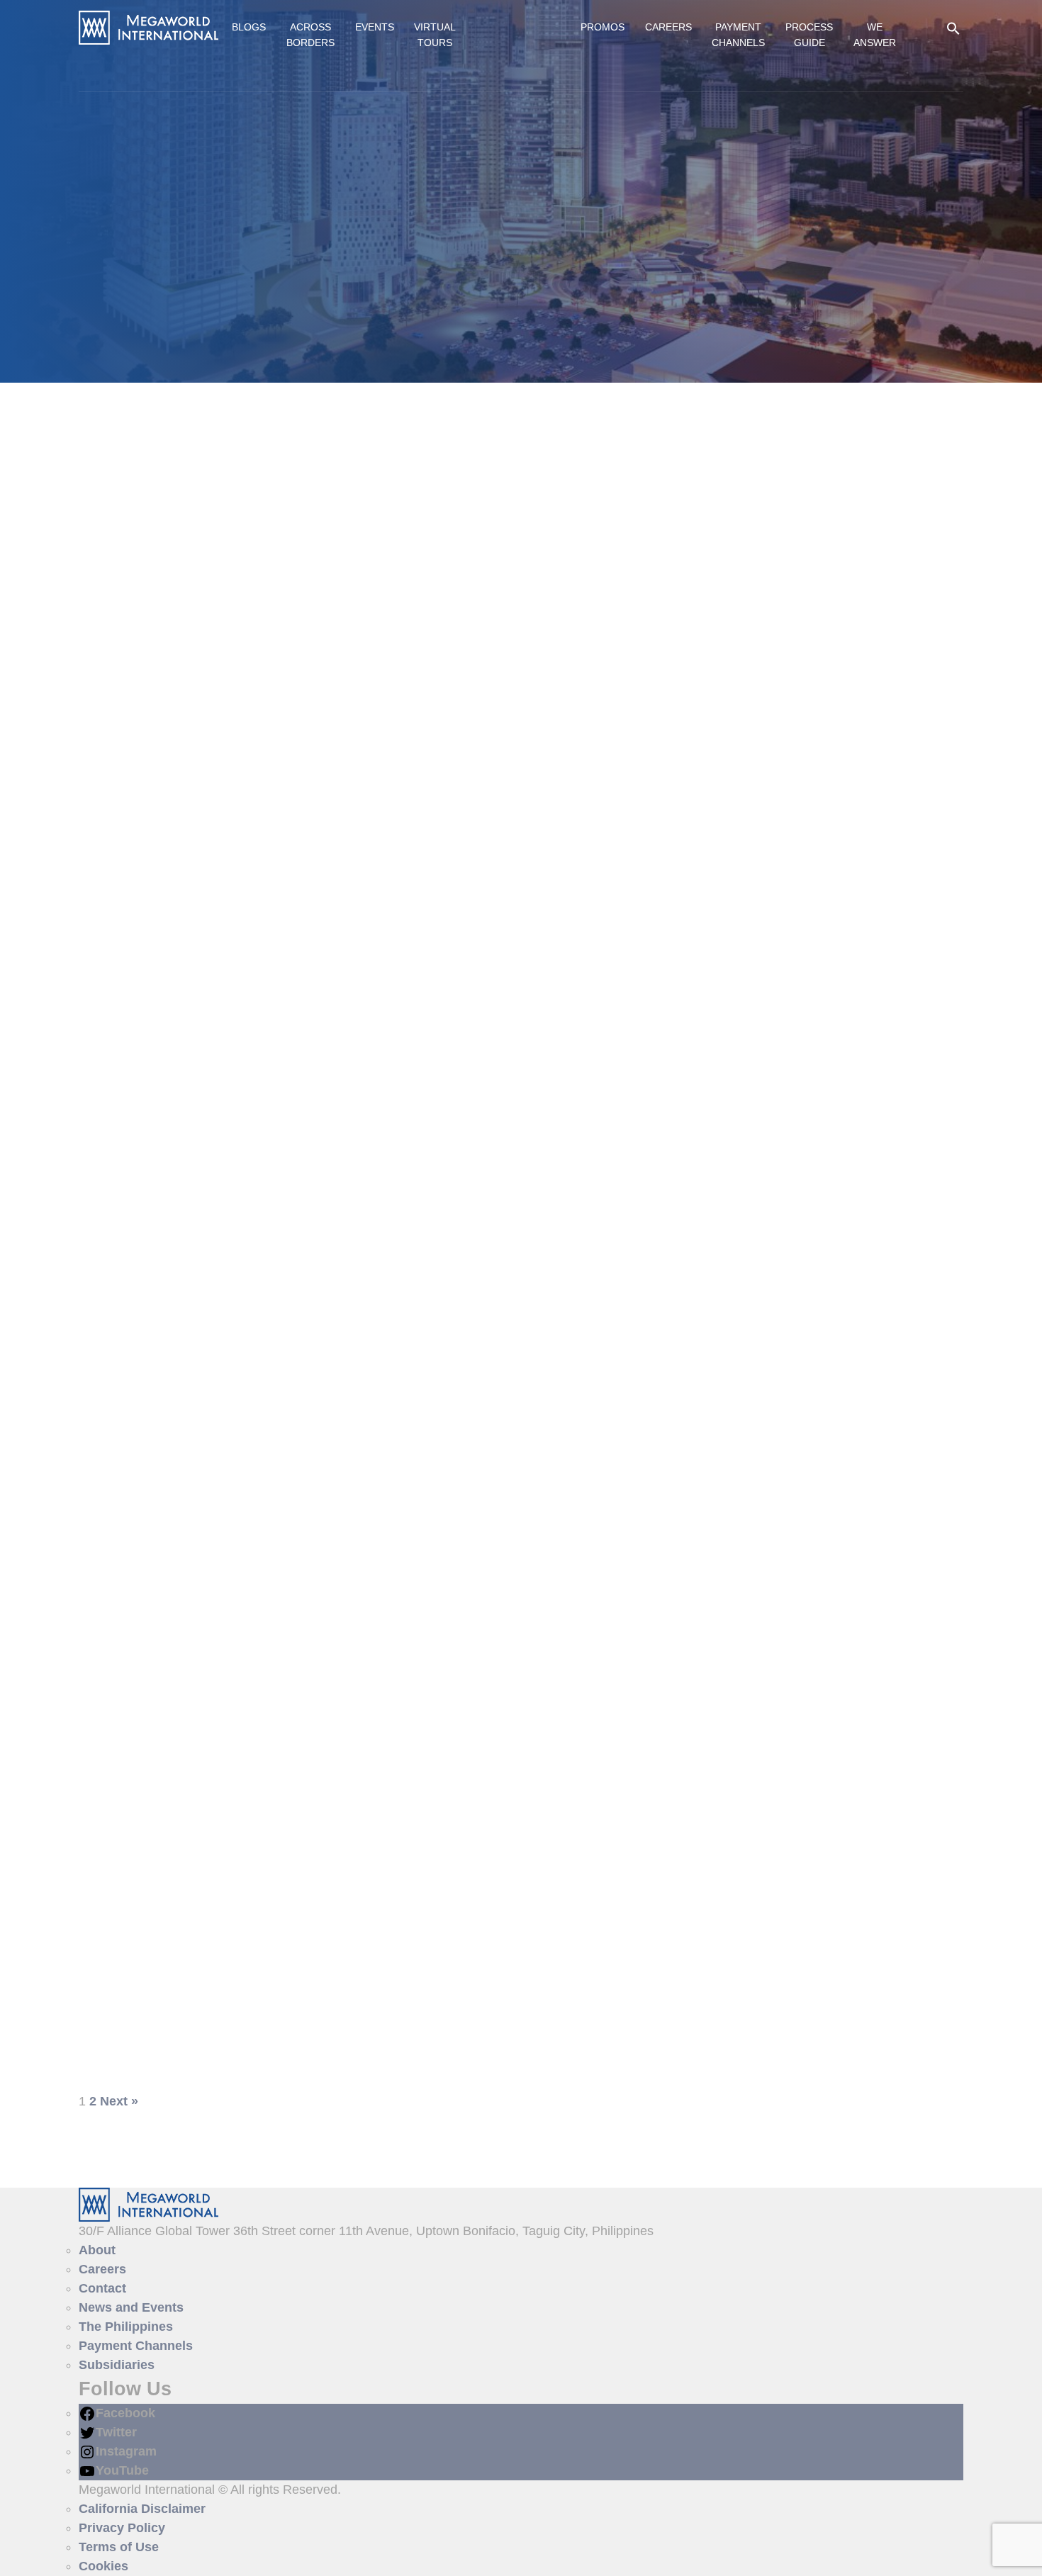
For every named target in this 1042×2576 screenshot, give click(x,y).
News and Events (131, 2307)
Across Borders (310, 35)
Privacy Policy (122, 2528)
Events (375, 27)
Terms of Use (119, 2547)
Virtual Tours (435, 35)
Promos (603, 27)
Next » (119, 2101)
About (97, 2250)
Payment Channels (738, 35)
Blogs (249, 27)
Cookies (103, 2566)
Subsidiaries (117, 2365)
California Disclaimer (142, 2509)
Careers (668, 27)
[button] (953, 28)
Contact (102, 2288)
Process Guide (809, 35)
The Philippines (126, 2327)
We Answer (875, 35)
